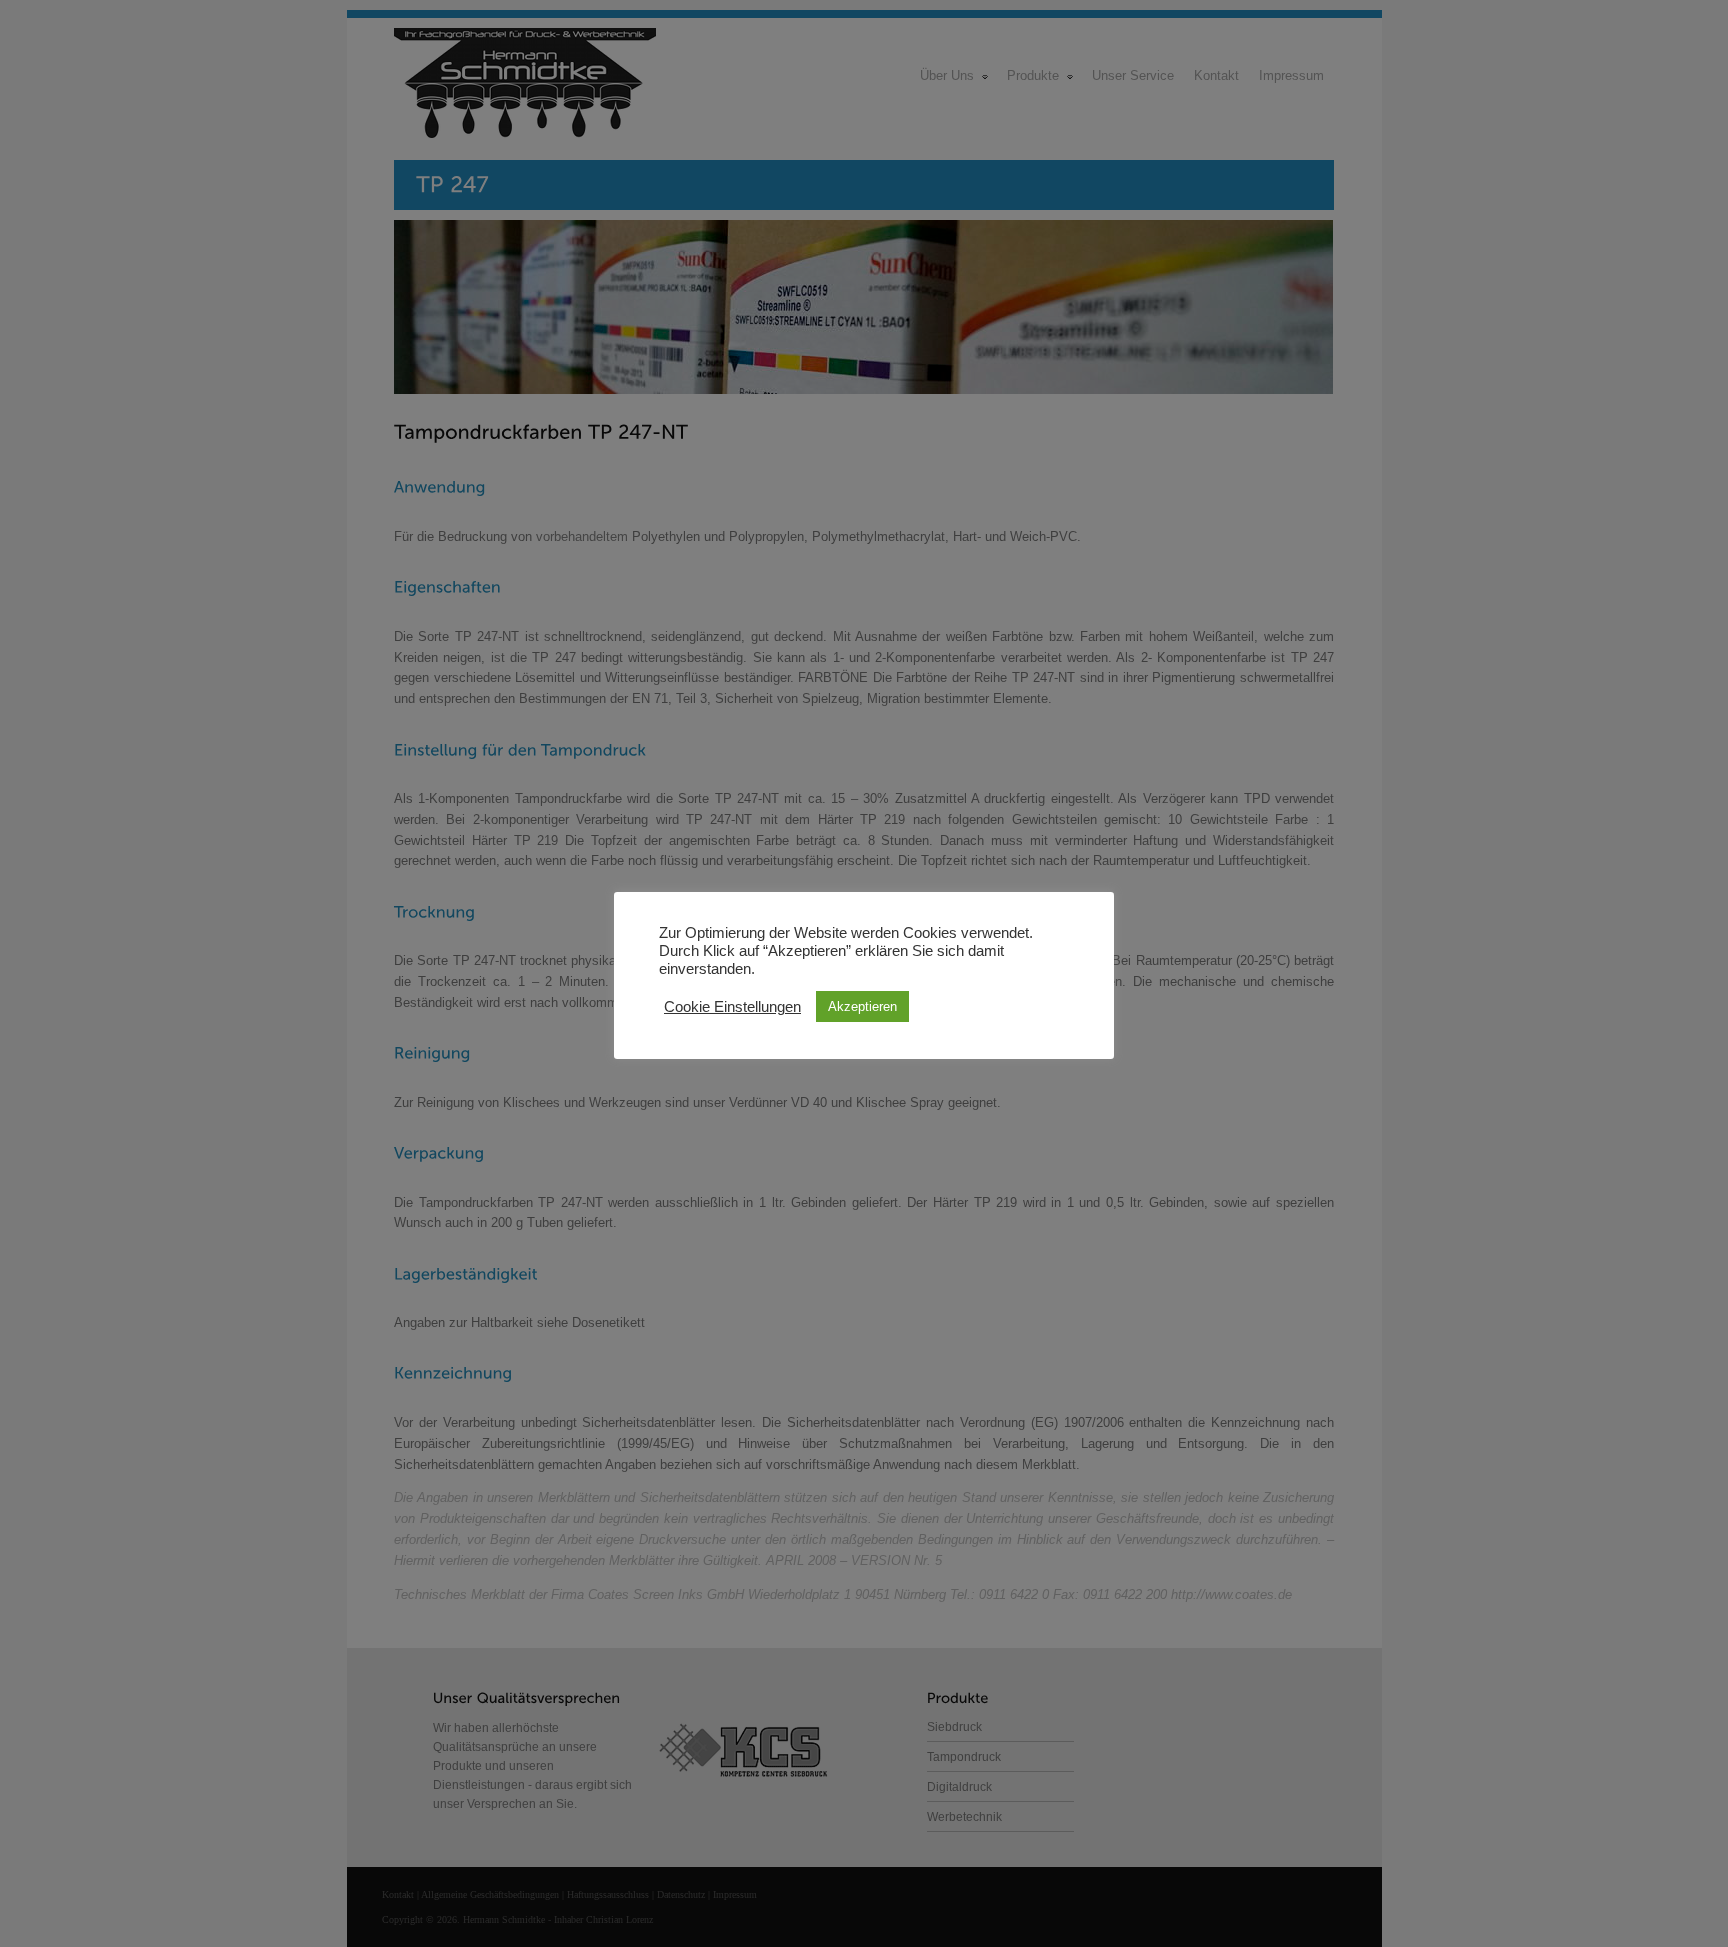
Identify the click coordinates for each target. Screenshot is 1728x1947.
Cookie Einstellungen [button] (732, 1007)
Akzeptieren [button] (862, 1006)
